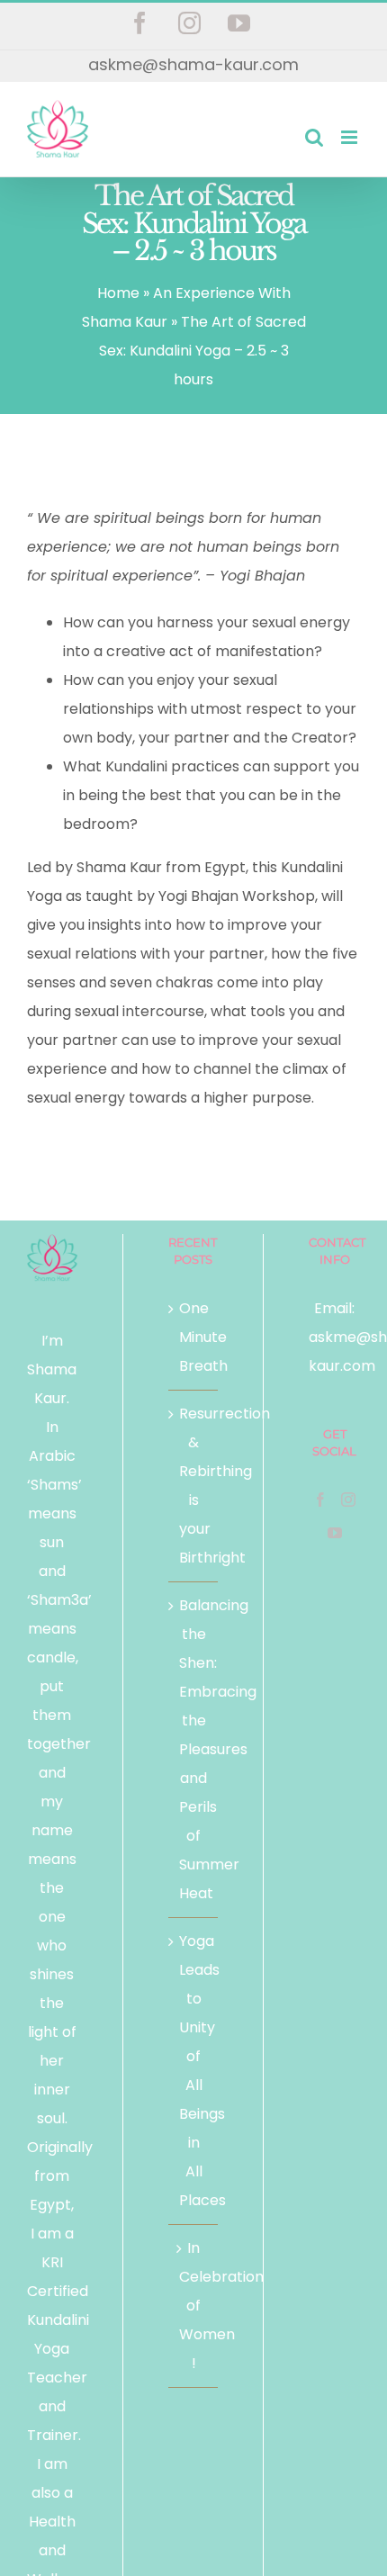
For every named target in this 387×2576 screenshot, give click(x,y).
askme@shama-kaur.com (193, 64)
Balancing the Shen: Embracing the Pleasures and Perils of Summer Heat (194, 1749)
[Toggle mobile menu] (351, 137)
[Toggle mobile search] (314, 137)
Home (118, 293)
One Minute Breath (194, 1337)
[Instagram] (348, 1500)
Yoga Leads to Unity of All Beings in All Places (194, 2071)
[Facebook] (320, 1500)
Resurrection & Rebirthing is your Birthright (194, 1486)
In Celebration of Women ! (194, 2306)
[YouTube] (335, 1533)
